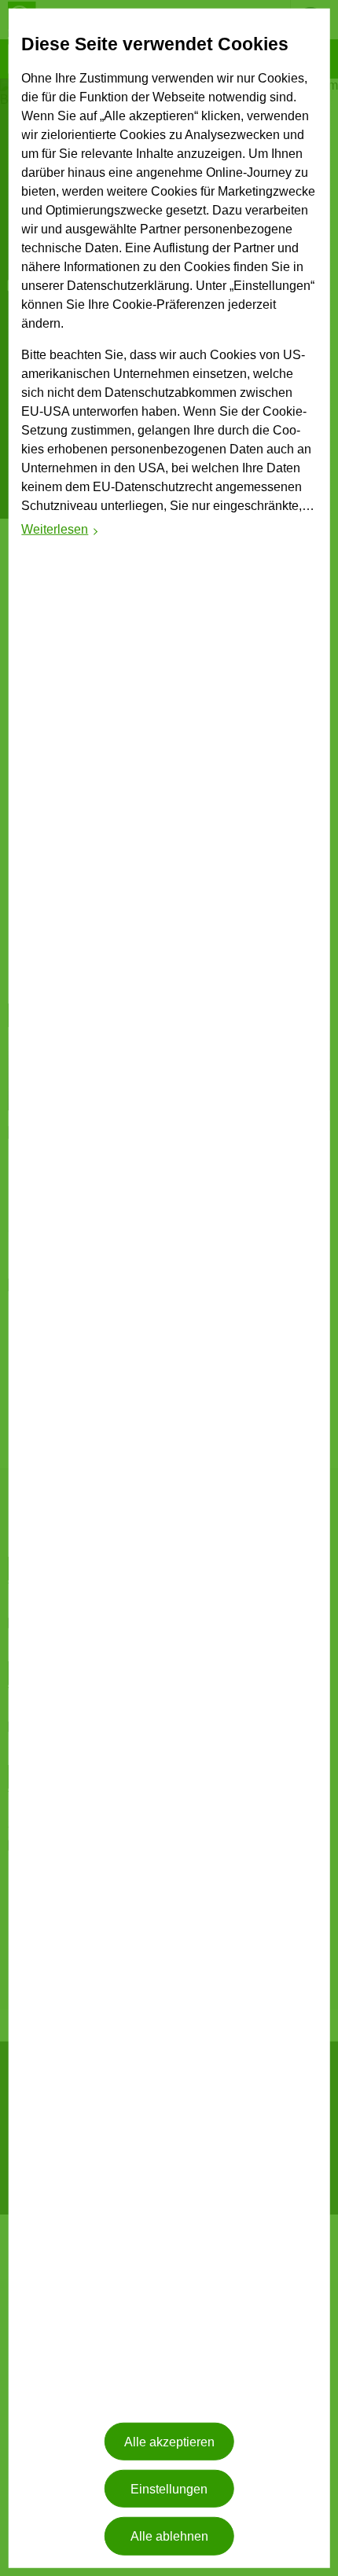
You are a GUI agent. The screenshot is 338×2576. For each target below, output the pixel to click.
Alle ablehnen (169, 2536)
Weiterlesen (60, 532)
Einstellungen (169, 2488)
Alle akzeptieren (169, 2441)
